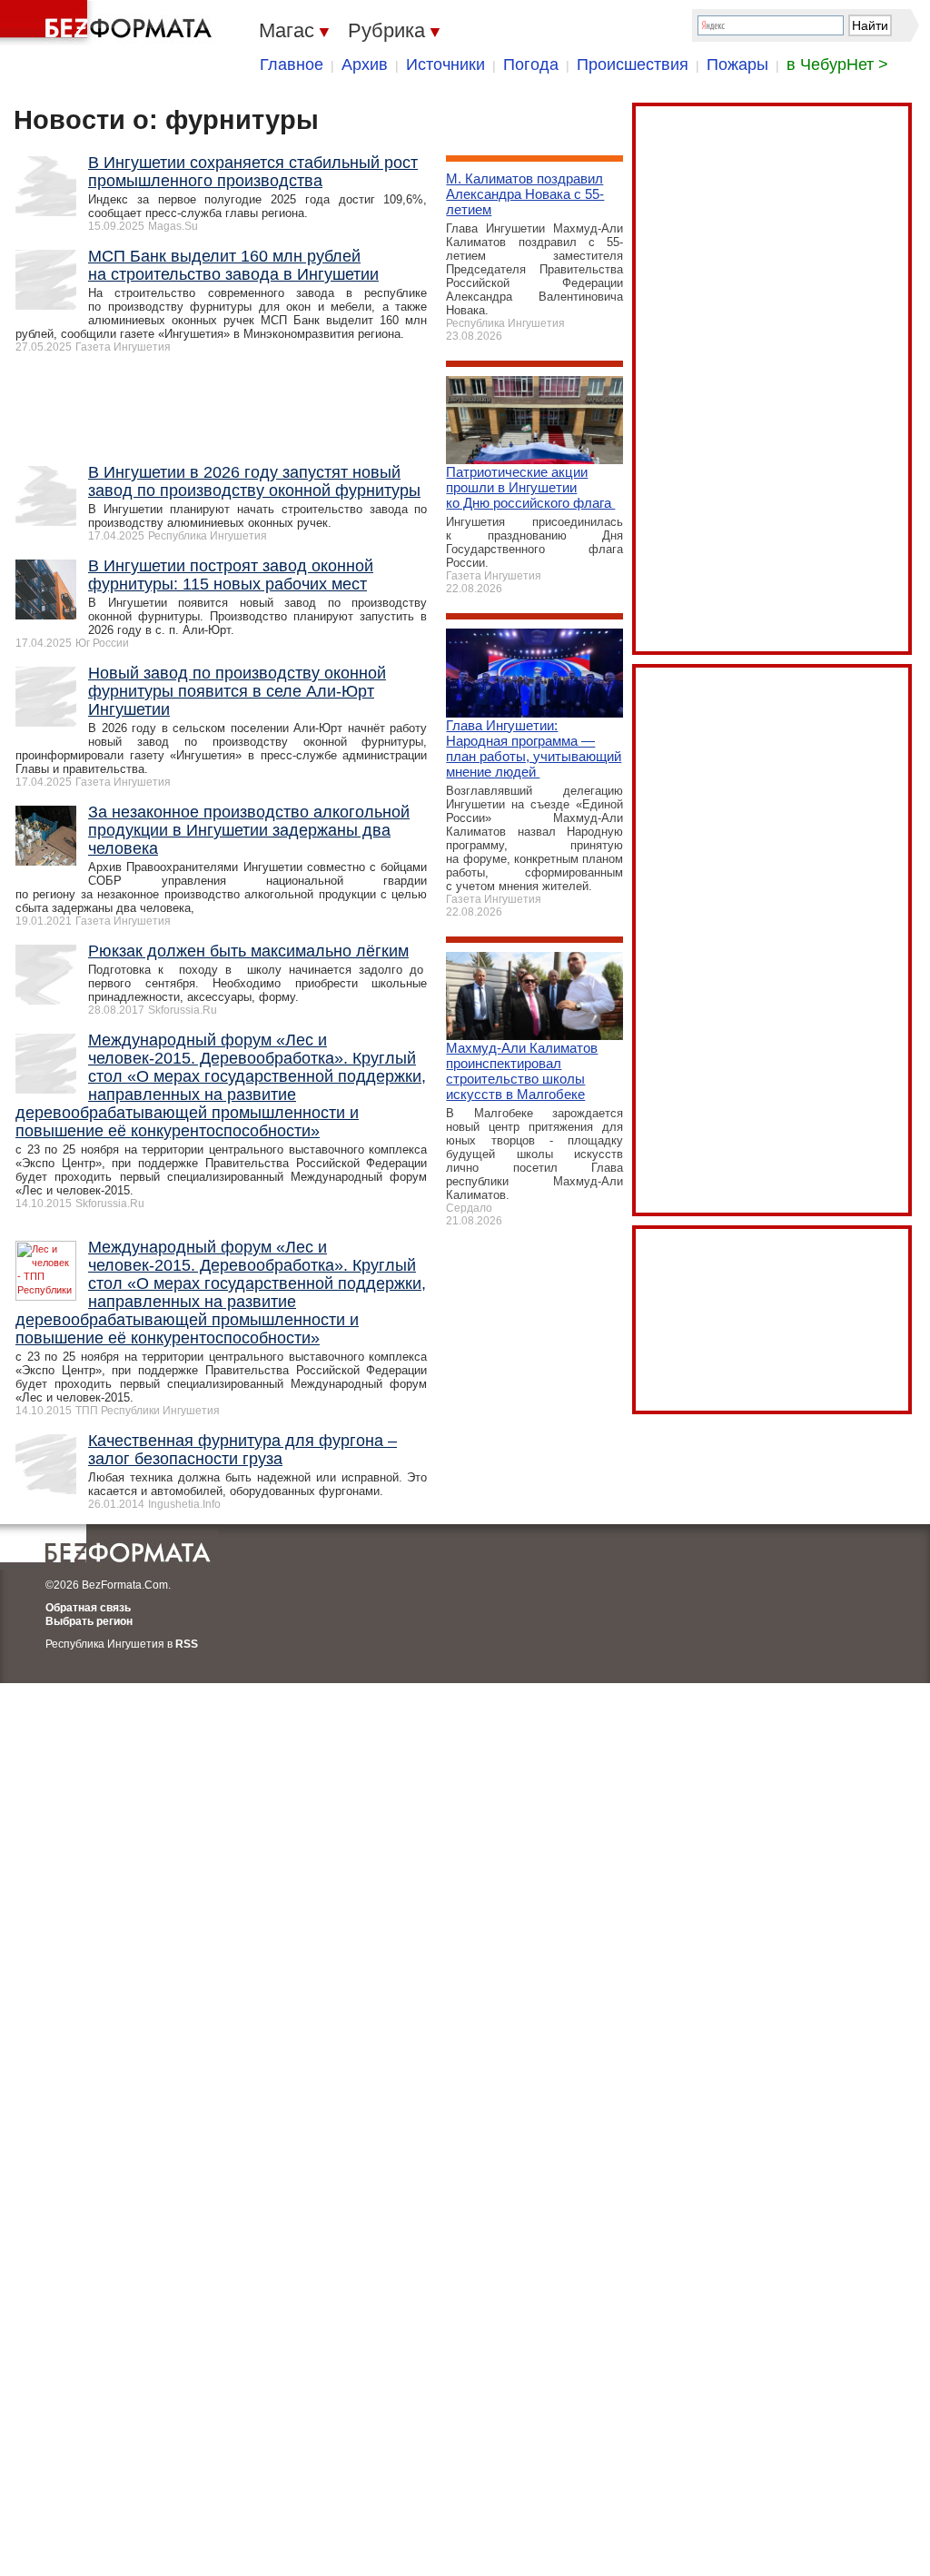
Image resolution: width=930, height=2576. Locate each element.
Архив (365, 64)
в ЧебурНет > (837, 64)
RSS (187, 1644)
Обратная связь (88, 1608)
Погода (531, 64)
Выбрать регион (89, 1621)
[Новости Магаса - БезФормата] (109, 23)
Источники (445, 64)
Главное (292, 64)
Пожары (737, 64)
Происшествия (633, 64)
